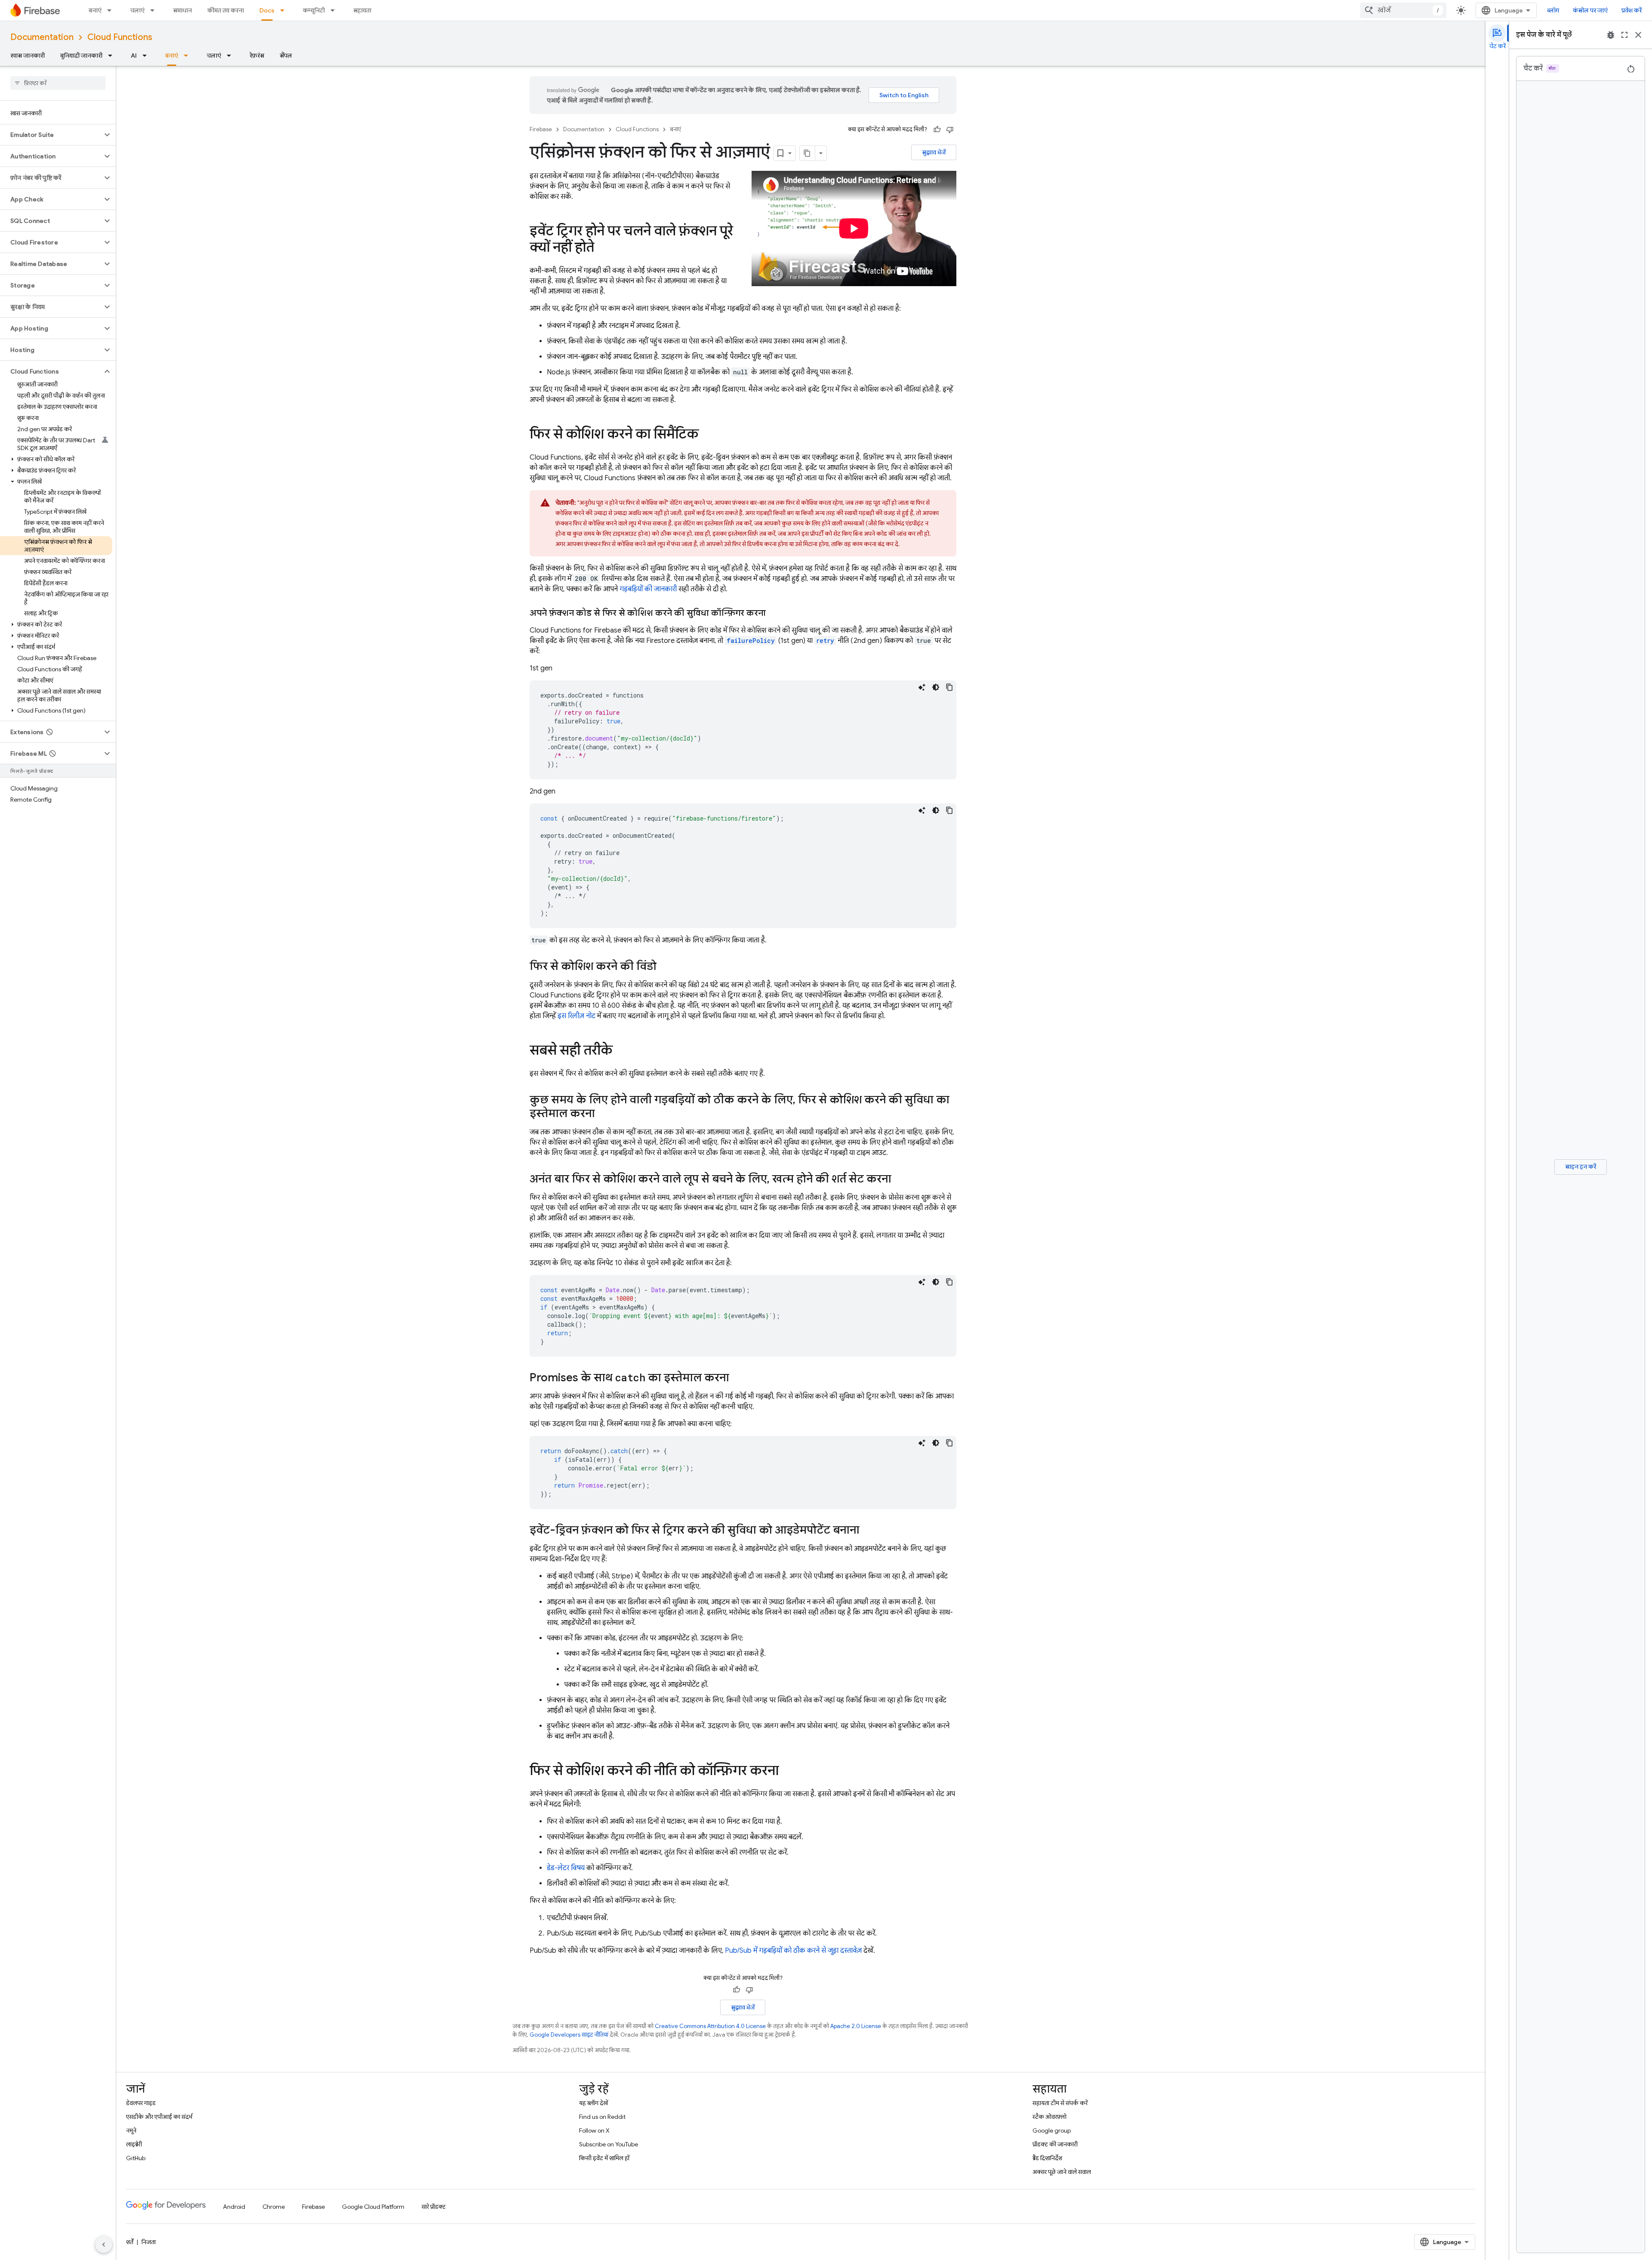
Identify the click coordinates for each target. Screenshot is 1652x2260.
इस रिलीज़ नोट (576, 1016)
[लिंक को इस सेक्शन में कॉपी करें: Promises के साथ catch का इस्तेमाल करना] (738, 1378)
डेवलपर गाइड (141, 2103)
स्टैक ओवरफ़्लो (1049, 2117)
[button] (51, 135)
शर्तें (130, 2242)
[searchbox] (58, 83)
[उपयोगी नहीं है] (950, 130)
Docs (267, 10)
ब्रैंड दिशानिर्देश (1047, 2158)
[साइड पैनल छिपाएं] (104, 2245)
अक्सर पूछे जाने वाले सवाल (1062, 2172)
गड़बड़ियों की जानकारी (648, 589)
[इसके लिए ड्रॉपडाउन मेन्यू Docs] (285, 10)
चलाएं (137, 10)
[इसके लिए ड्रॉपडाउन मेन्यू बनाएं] (112, 10)
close (1638, 35)
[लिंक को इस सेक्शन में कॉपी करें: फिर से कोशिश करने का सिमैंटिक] (707, 435)
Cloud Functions (120, 37)
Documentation (42, 37)
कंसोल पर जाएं (1590, 10)
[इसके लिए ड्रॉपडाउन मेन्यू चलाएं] (155, 10)
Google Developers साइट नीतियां (569, 2035)
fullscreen (1624, 35)
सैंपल (286, 56)
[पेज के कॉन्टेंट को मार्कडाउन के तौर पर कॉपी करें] (808, 153)
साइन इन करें (1581, 1167)
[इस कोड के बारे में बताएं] (922, 687)
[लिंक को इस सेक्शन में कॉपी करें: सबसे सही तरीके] (621, 1051)
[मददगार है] (937, 130)
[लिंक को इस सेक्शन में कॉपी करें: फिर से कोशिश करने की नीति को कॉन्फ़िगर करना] (787, 1772)
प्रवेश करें (1632, 10)
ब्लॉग (1553, 10)
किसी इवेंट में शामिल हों (604, 2158)
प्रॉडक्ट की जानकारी (1055, 2144)
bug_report (1611, 35)
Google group (1052, 2130)
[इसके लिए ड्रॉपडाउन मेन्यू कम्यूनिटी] (335, 10)
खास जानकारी (28, 56)
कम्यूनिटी (314, 10)
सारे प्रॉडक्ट (434, 2207)
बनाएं (95, 10)
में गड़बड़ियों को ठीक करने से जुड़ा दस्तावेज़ (793, 1951)
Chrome (274, 2207)
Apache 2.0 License (856, 2026)
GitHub (136, 2158)
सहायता (362, 10)
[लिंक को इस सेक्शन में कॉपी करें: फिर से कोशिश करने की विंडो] (665, 967)
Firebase (541, 129)
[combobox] (1403, 10)
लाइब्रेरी (134, 2144)
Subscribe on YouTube (609, 2144)
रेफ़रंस (257, 56)
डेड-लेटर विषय (566, 1868)
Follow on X (594, 2130)
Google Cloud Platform (373, 2207)
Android (234, 2207)
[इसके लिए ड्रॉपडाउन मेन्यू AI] (147, 56)
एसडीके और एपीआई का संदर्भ (159, 2117)
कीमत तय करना (226, 10)
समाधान (182, 10)
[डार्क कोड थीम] (936, 687)
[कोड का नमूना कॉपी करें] (949, 687)
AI (134, 56)
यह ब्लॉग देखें (593, 2103)
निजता (149, 2242)
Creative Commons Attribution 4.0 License (710, 2026)
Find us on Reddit (602, 2117)
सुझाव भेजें (934, 152)
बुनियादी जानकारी (81, 56)
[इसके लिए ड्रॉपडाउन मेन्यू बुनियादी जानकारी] (113, 56)
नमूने (131, 2130)
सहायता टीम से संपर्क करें (1060, 2103)
